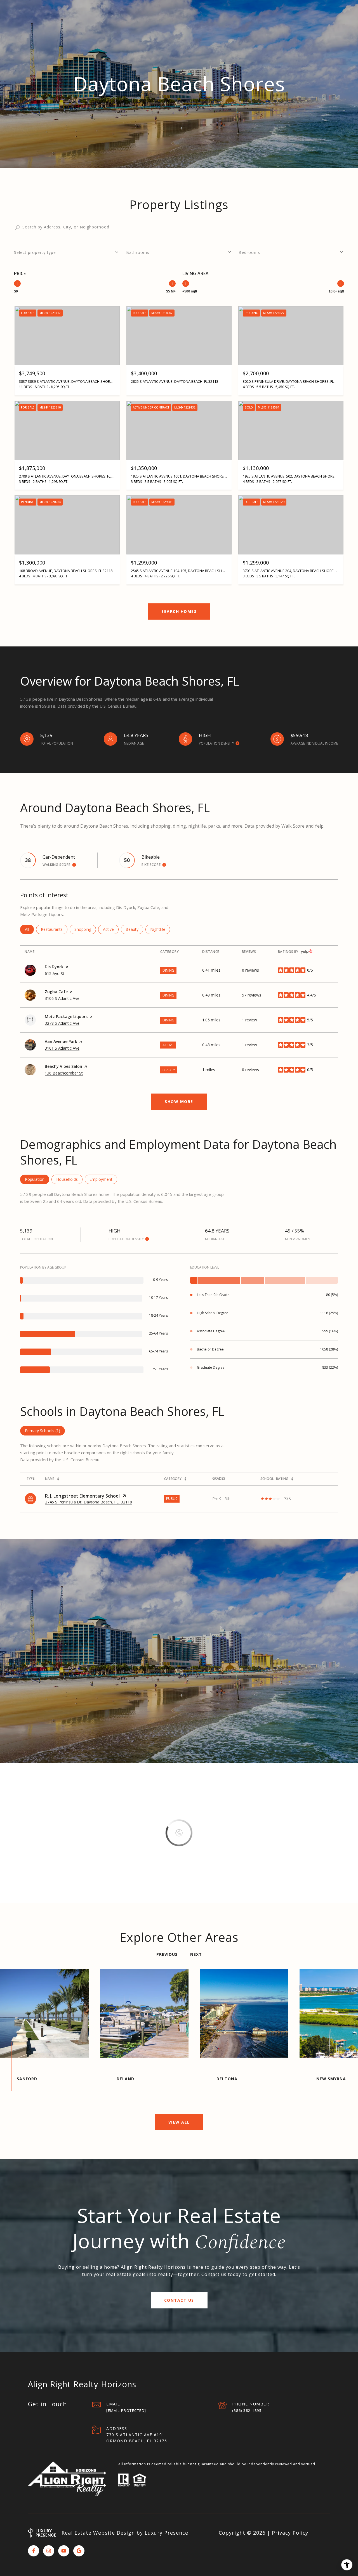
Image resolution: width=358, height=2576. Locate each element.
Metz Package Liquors (66, 1017)
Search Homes (179, 611)
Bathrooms (138, 252)
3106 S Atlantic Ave (62, 998)
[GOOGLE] (79, 2551)
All (29, 929)
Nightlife (160, 929)
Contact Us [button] (179, 2300)
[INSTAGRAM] (49, 2551)
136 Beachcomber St (64, 1073)
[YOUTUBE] (64, 2551)
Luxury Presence (166, 2533)
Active (111, 929)
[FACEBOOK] (34, 2551)
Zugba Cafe (56, 992)
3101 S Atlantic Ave (62, 1048)
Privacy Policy (290, 2533)
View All (179, 2122)
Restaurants (54, 929)
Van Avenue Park (61, 1041)
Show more (179, 1102)
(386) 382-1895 (247, 2410)
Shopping (85, 929)
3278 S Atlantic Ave (62, 1023)
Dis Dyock (54, 967)
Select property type (35, 252)
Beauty (134, 929)
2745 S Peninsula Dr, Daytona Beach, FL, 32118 (89, 1502)
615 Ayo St (55, 973)
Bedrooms (249, 252)
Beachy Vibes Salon (63, 1066)
